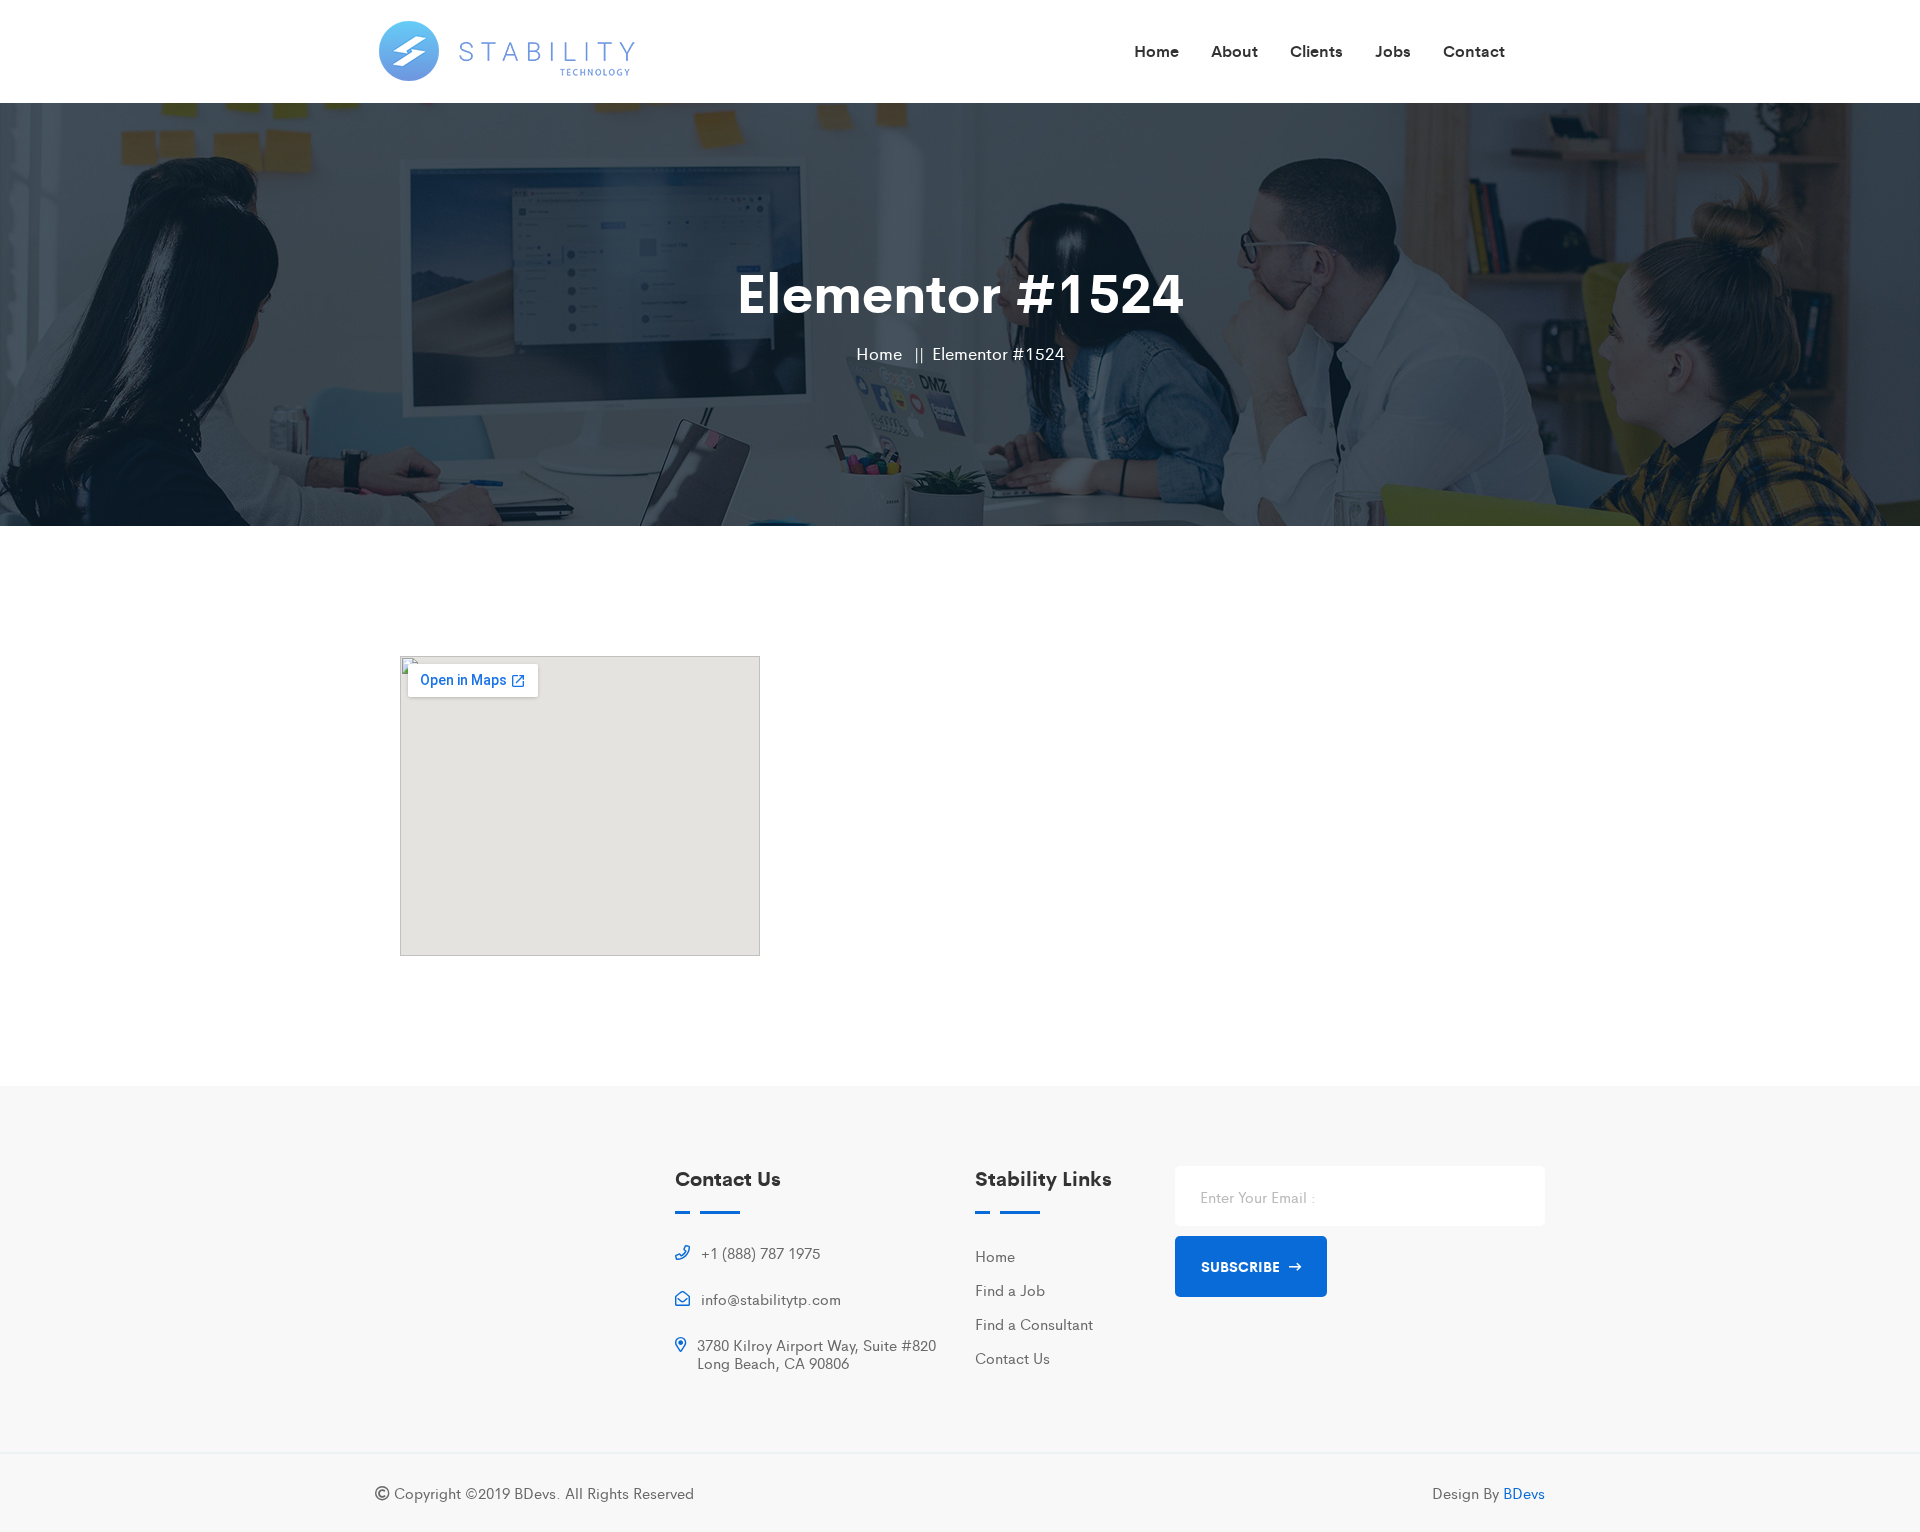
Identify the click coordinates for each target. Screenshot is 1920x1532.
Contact (1474, 50)
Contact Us (1012, 1357)
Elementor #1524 (998, 353)
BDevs (1524, 1492)
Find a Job (1010, 1289)
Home (1156, 50)
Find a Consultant (1034, 1323)
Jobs (1393, 50)
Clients (1316, 50)
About (1234, 50)
